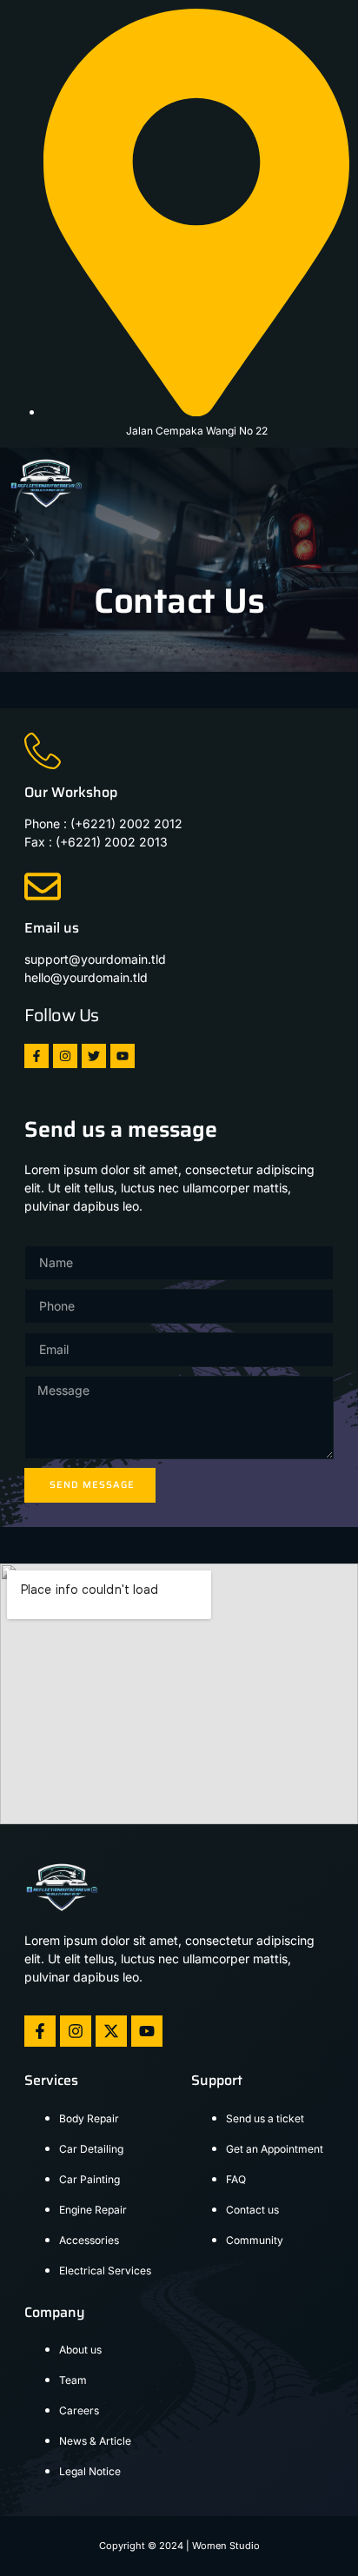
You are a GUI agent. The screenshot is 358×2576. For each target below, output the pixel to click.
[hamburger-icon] (330, 483)
